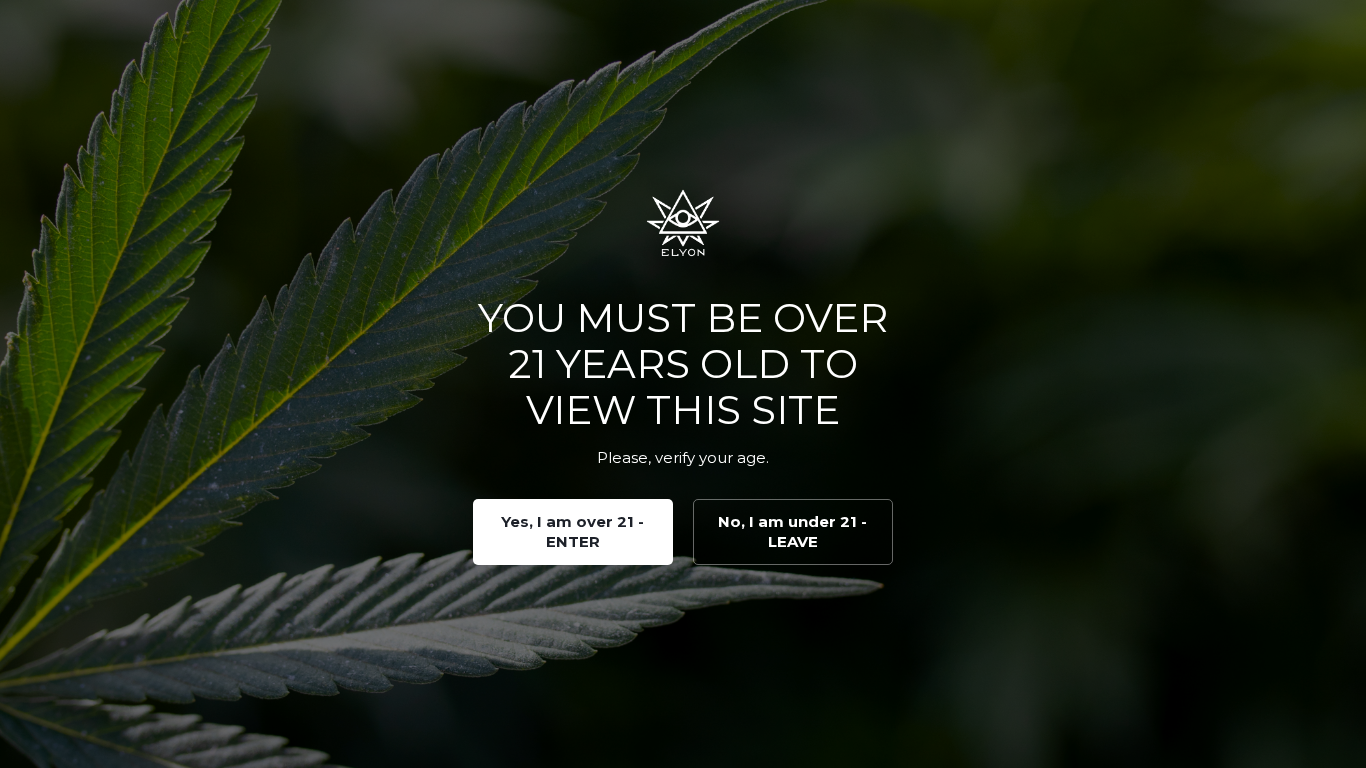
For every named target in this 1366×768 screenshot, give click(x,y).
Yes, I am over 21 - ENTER (572, 531)
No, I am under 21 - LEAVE (792, 531)
